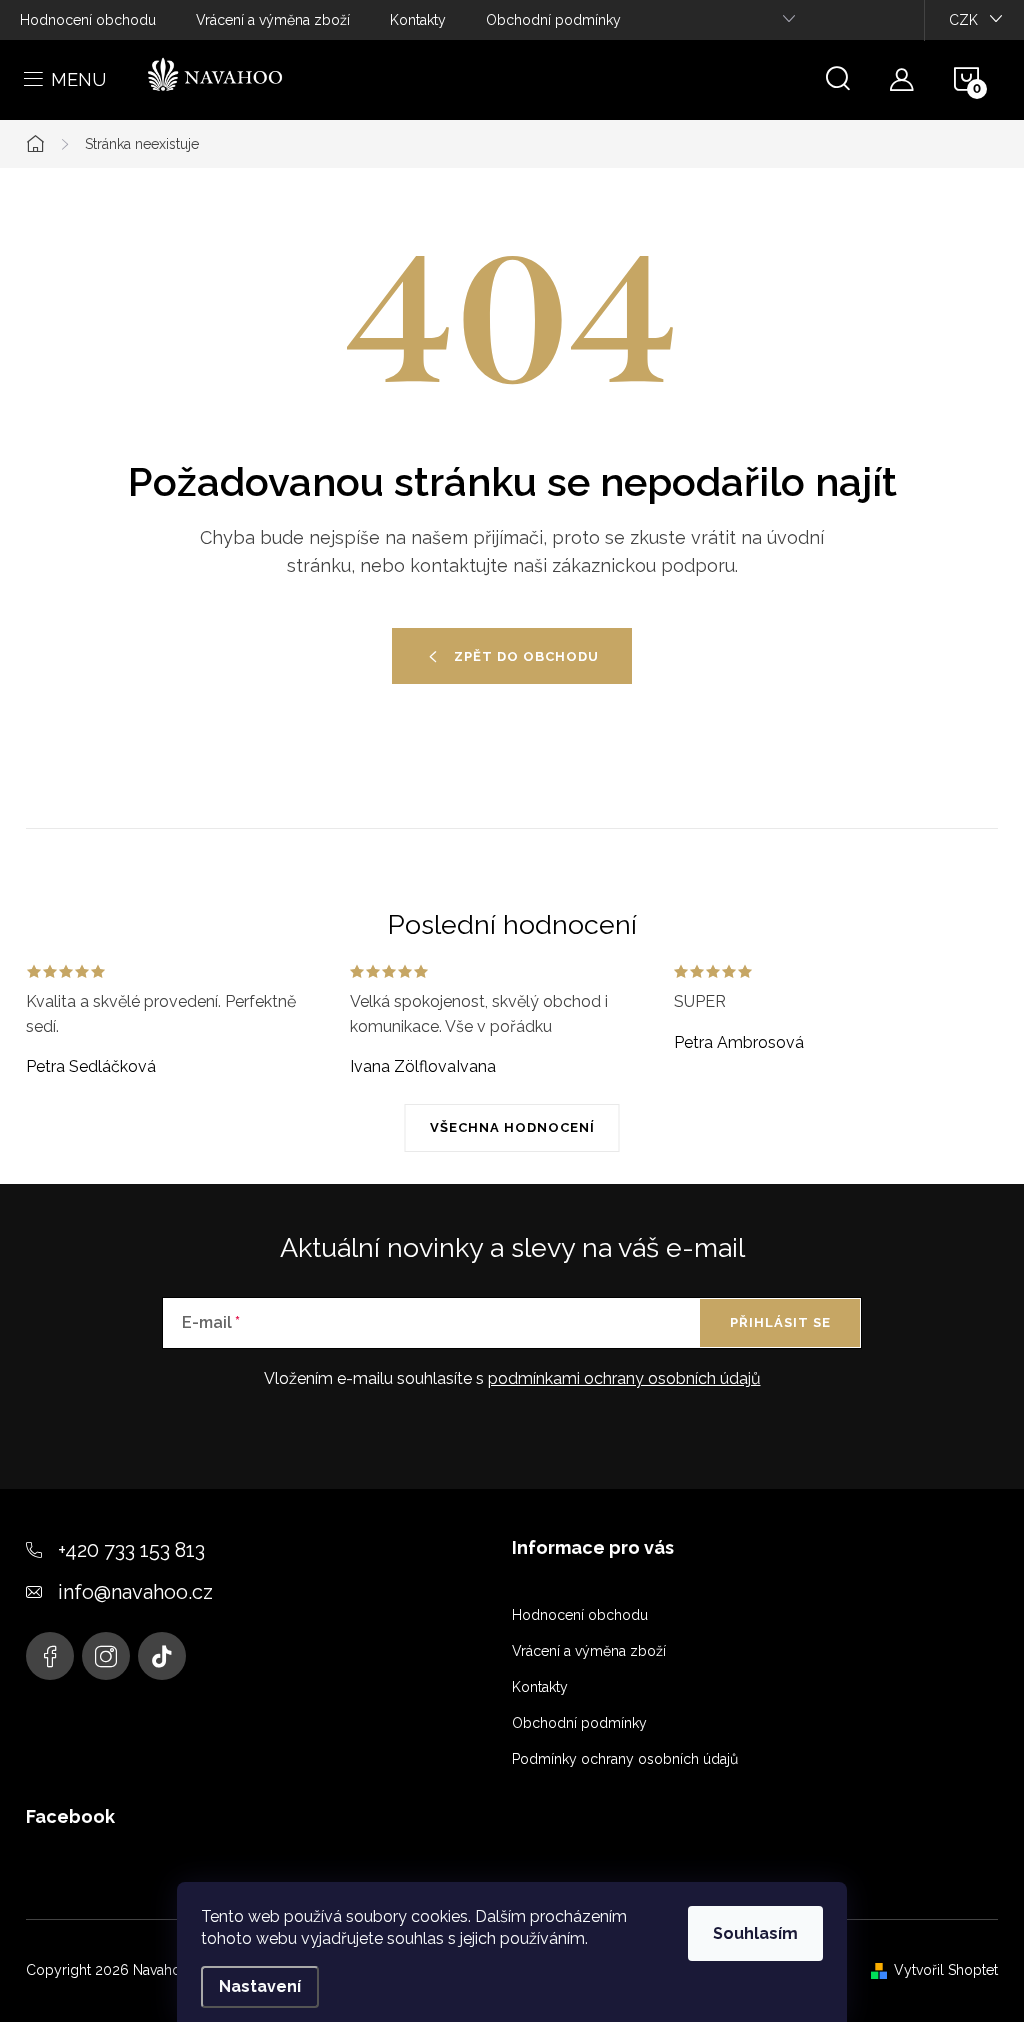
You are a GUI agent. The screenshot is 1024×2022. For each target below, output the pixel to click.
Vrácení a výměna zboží (273, 20)
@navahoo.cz (162, 1656)
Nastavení (260, 1986)
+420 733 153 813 (131, 1550)
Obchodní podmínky (553, 20)
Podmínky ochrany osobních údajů (625, 1759)
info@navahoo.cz (135, 1592)
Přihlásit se (780, 1322)
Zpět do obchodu (526, 656)
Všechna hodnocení (512, 1127)
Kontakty (418, 20)
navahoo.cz (50, 1656)
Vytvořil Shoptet (946, 1970)
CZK (963, 20)
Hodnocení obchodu (88, 20)
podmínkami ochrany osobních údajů (624, 1378)
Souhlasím (755, 1933)
